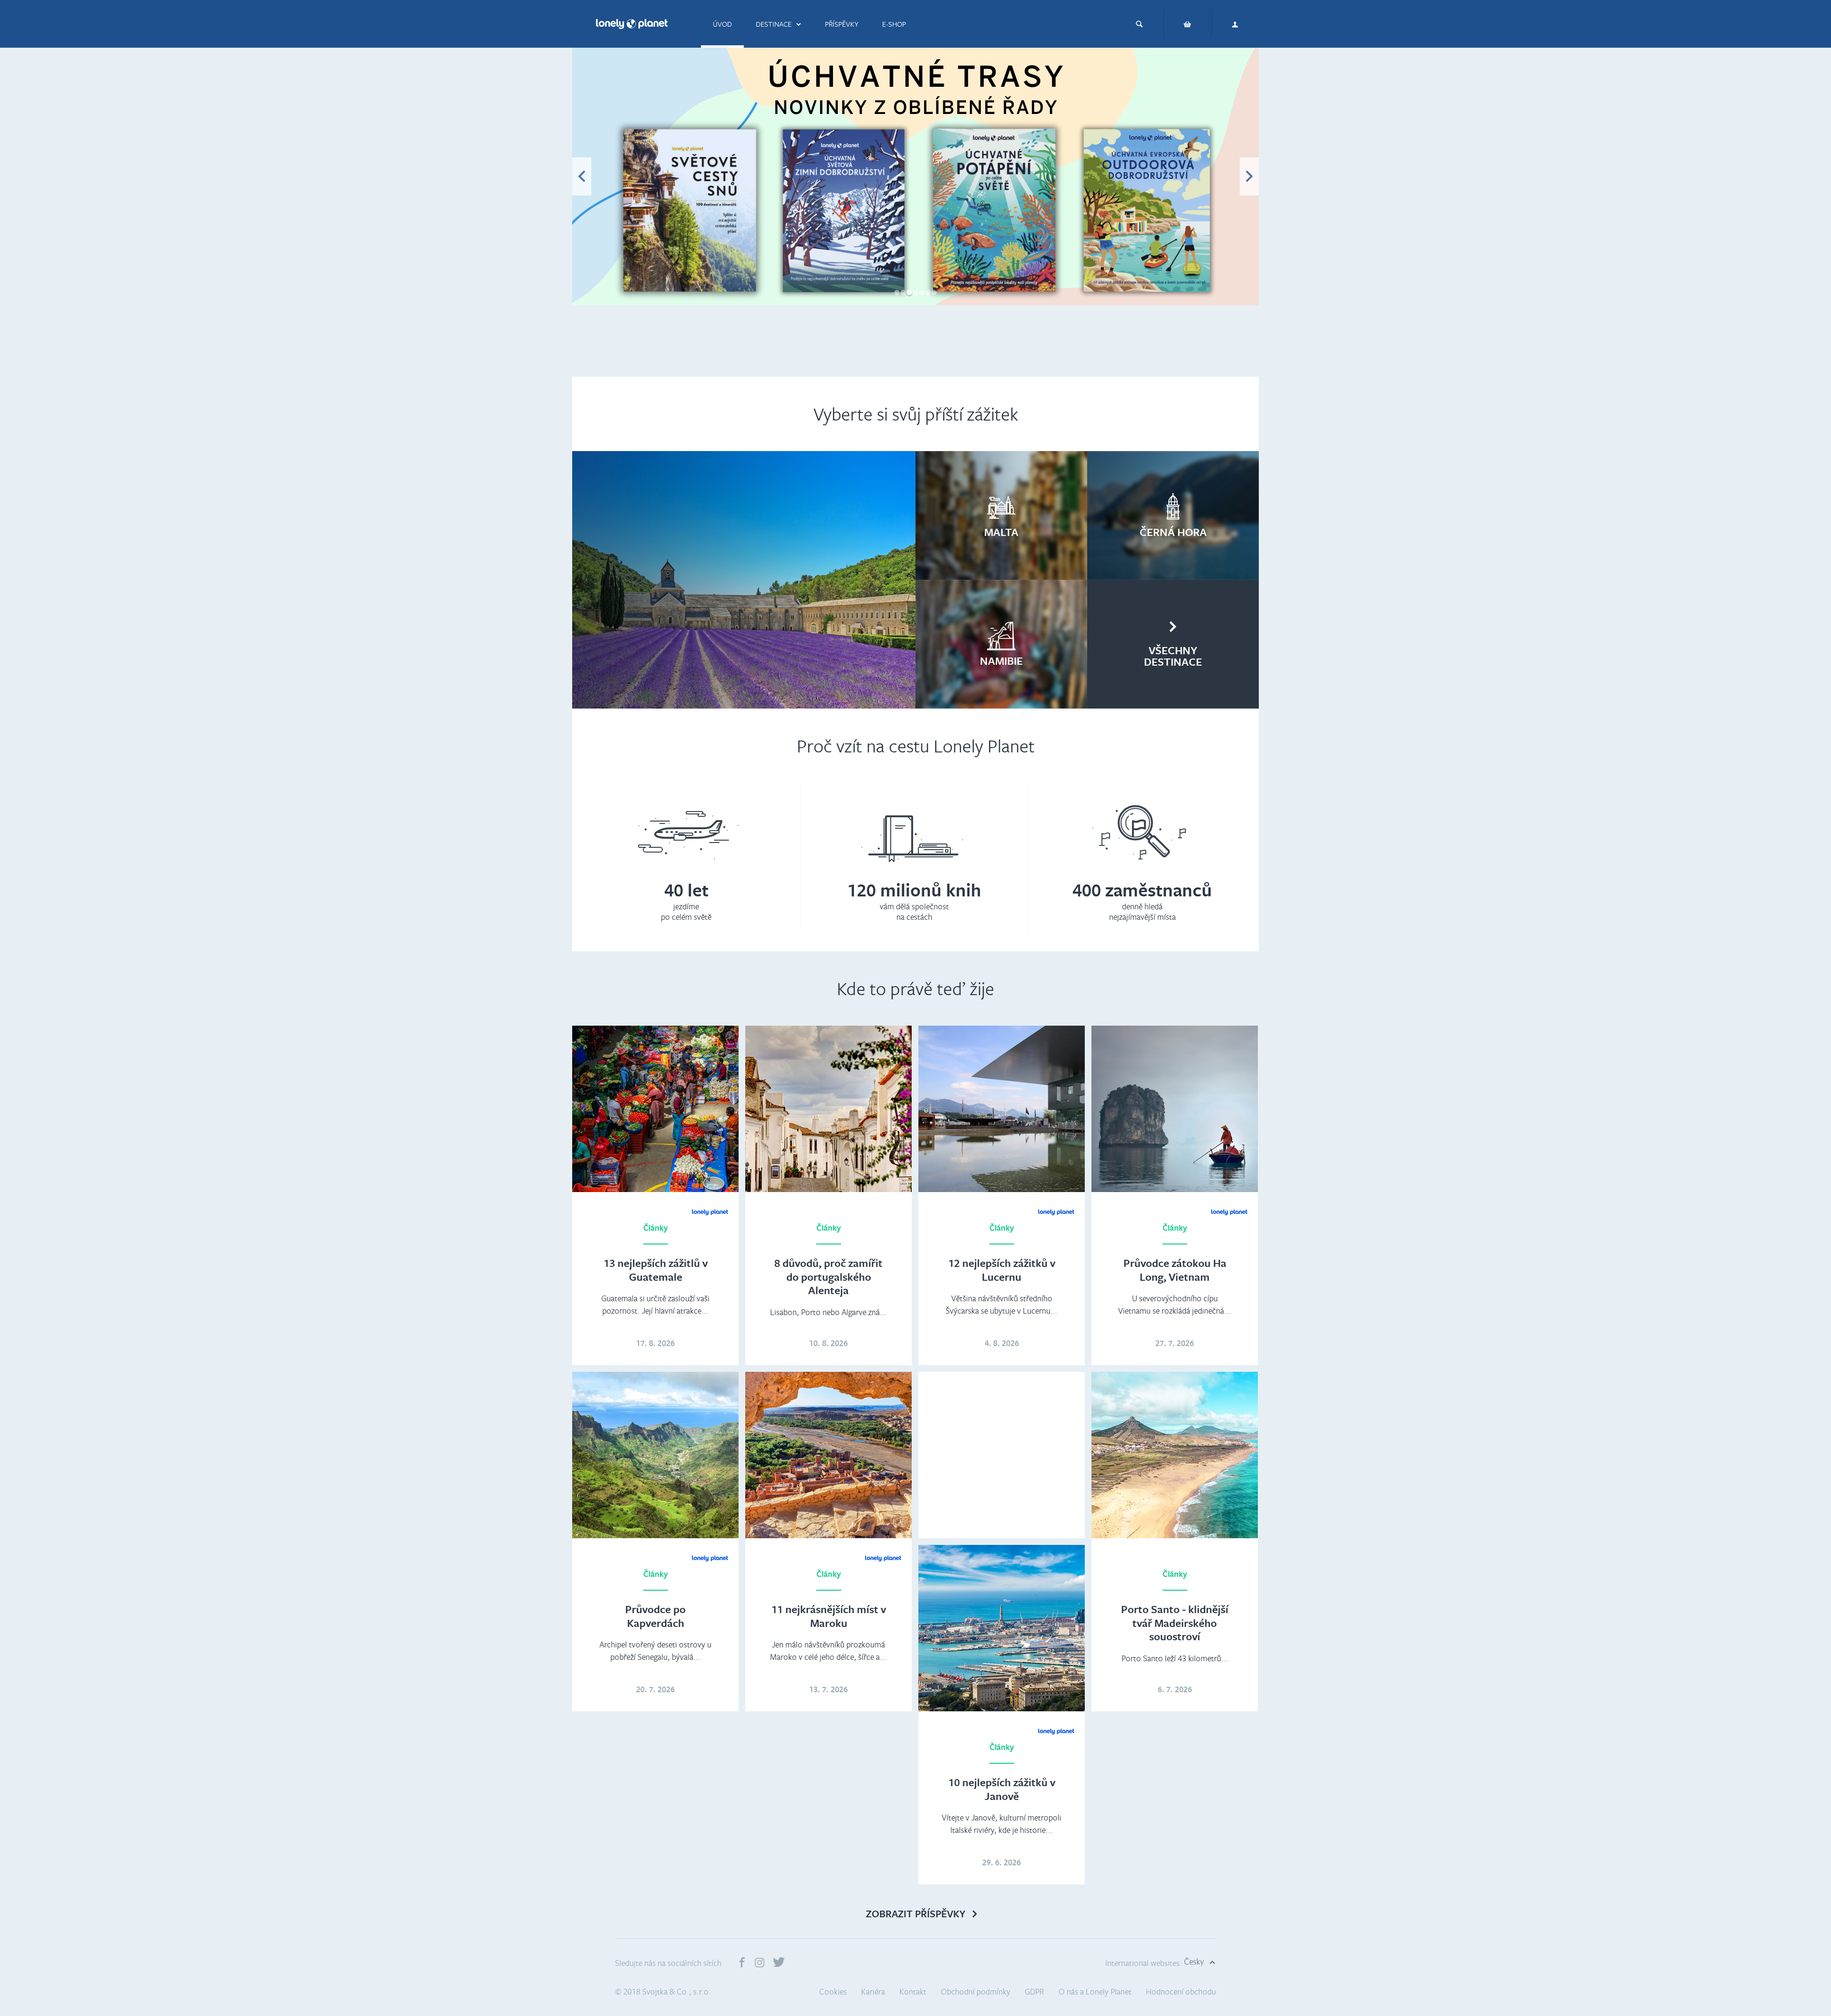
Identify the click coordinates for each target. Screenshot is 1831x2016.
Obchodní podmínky (976, 1991)
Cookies (833, 1991)
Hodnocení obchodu (1181, 1991)
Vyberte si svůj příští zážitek (916, 414)
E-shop (894, 24)
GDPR (1034, 1991)
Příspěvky (842, 24)
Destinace (774, 24)
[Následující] (1249, 176)
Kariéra (873, 1991)
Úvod (722, 24)
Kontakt (913, 1991)
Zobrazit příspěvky (916, 1914)
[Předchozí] (582, 176)
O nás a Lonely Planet (1095, 1991)
